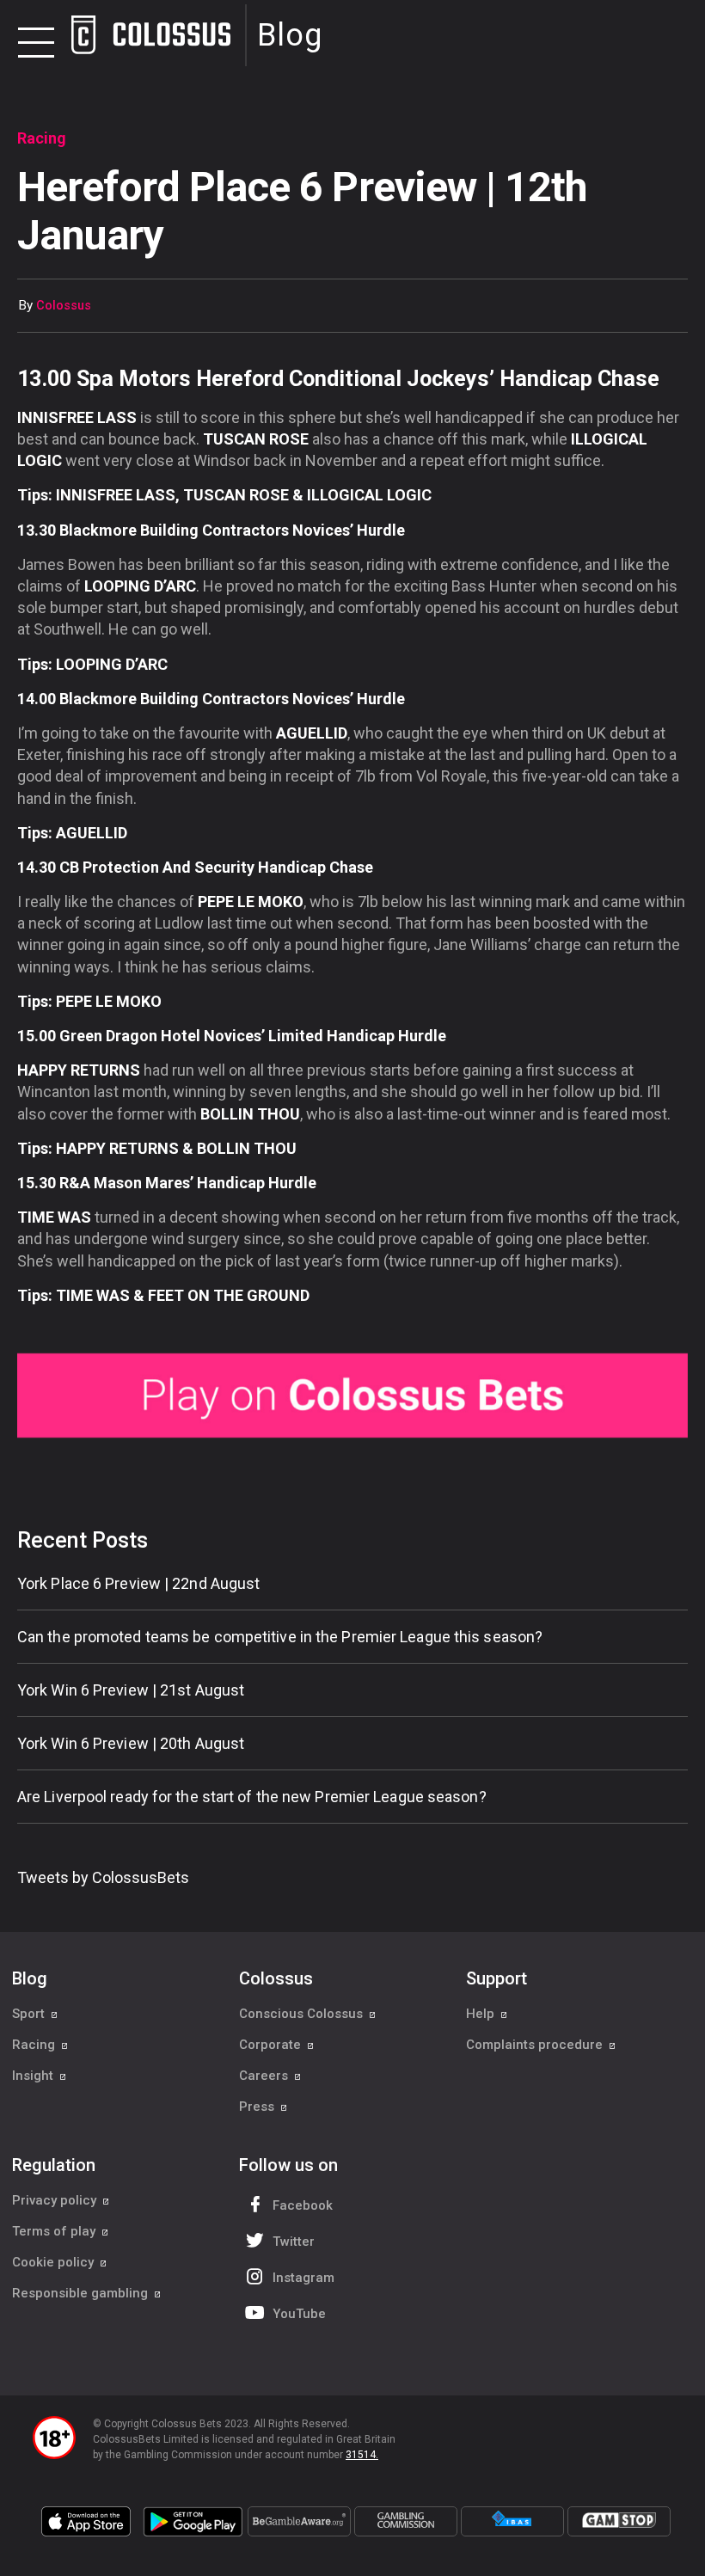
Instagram (303, 2278)
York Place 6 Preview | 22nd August (138, 1583)
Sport (30, 2014)
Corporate (272, 2045)
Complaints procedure (536, 2045)
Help (482, 2014)
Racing (35, 2045)
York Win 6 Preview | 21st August (131, 1690)
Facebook (303, 2205)
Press (258, 2107)
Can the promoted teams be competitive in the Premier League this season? (280, 1637)
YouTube (299, 2314)
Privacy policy (56, 2200)
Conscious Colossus (303, 2014)
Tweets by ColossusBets (103, 1877)
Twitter (294, 2242)
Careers (265, 2076)
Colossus (64, 306)
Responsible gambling (82, 2293)
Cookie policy (55, 2262)
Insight (34, 2076)
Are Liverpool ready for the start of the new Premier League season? (252, 1797)
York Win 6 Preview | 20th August (131, 1743)
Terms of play (55, 2231)
